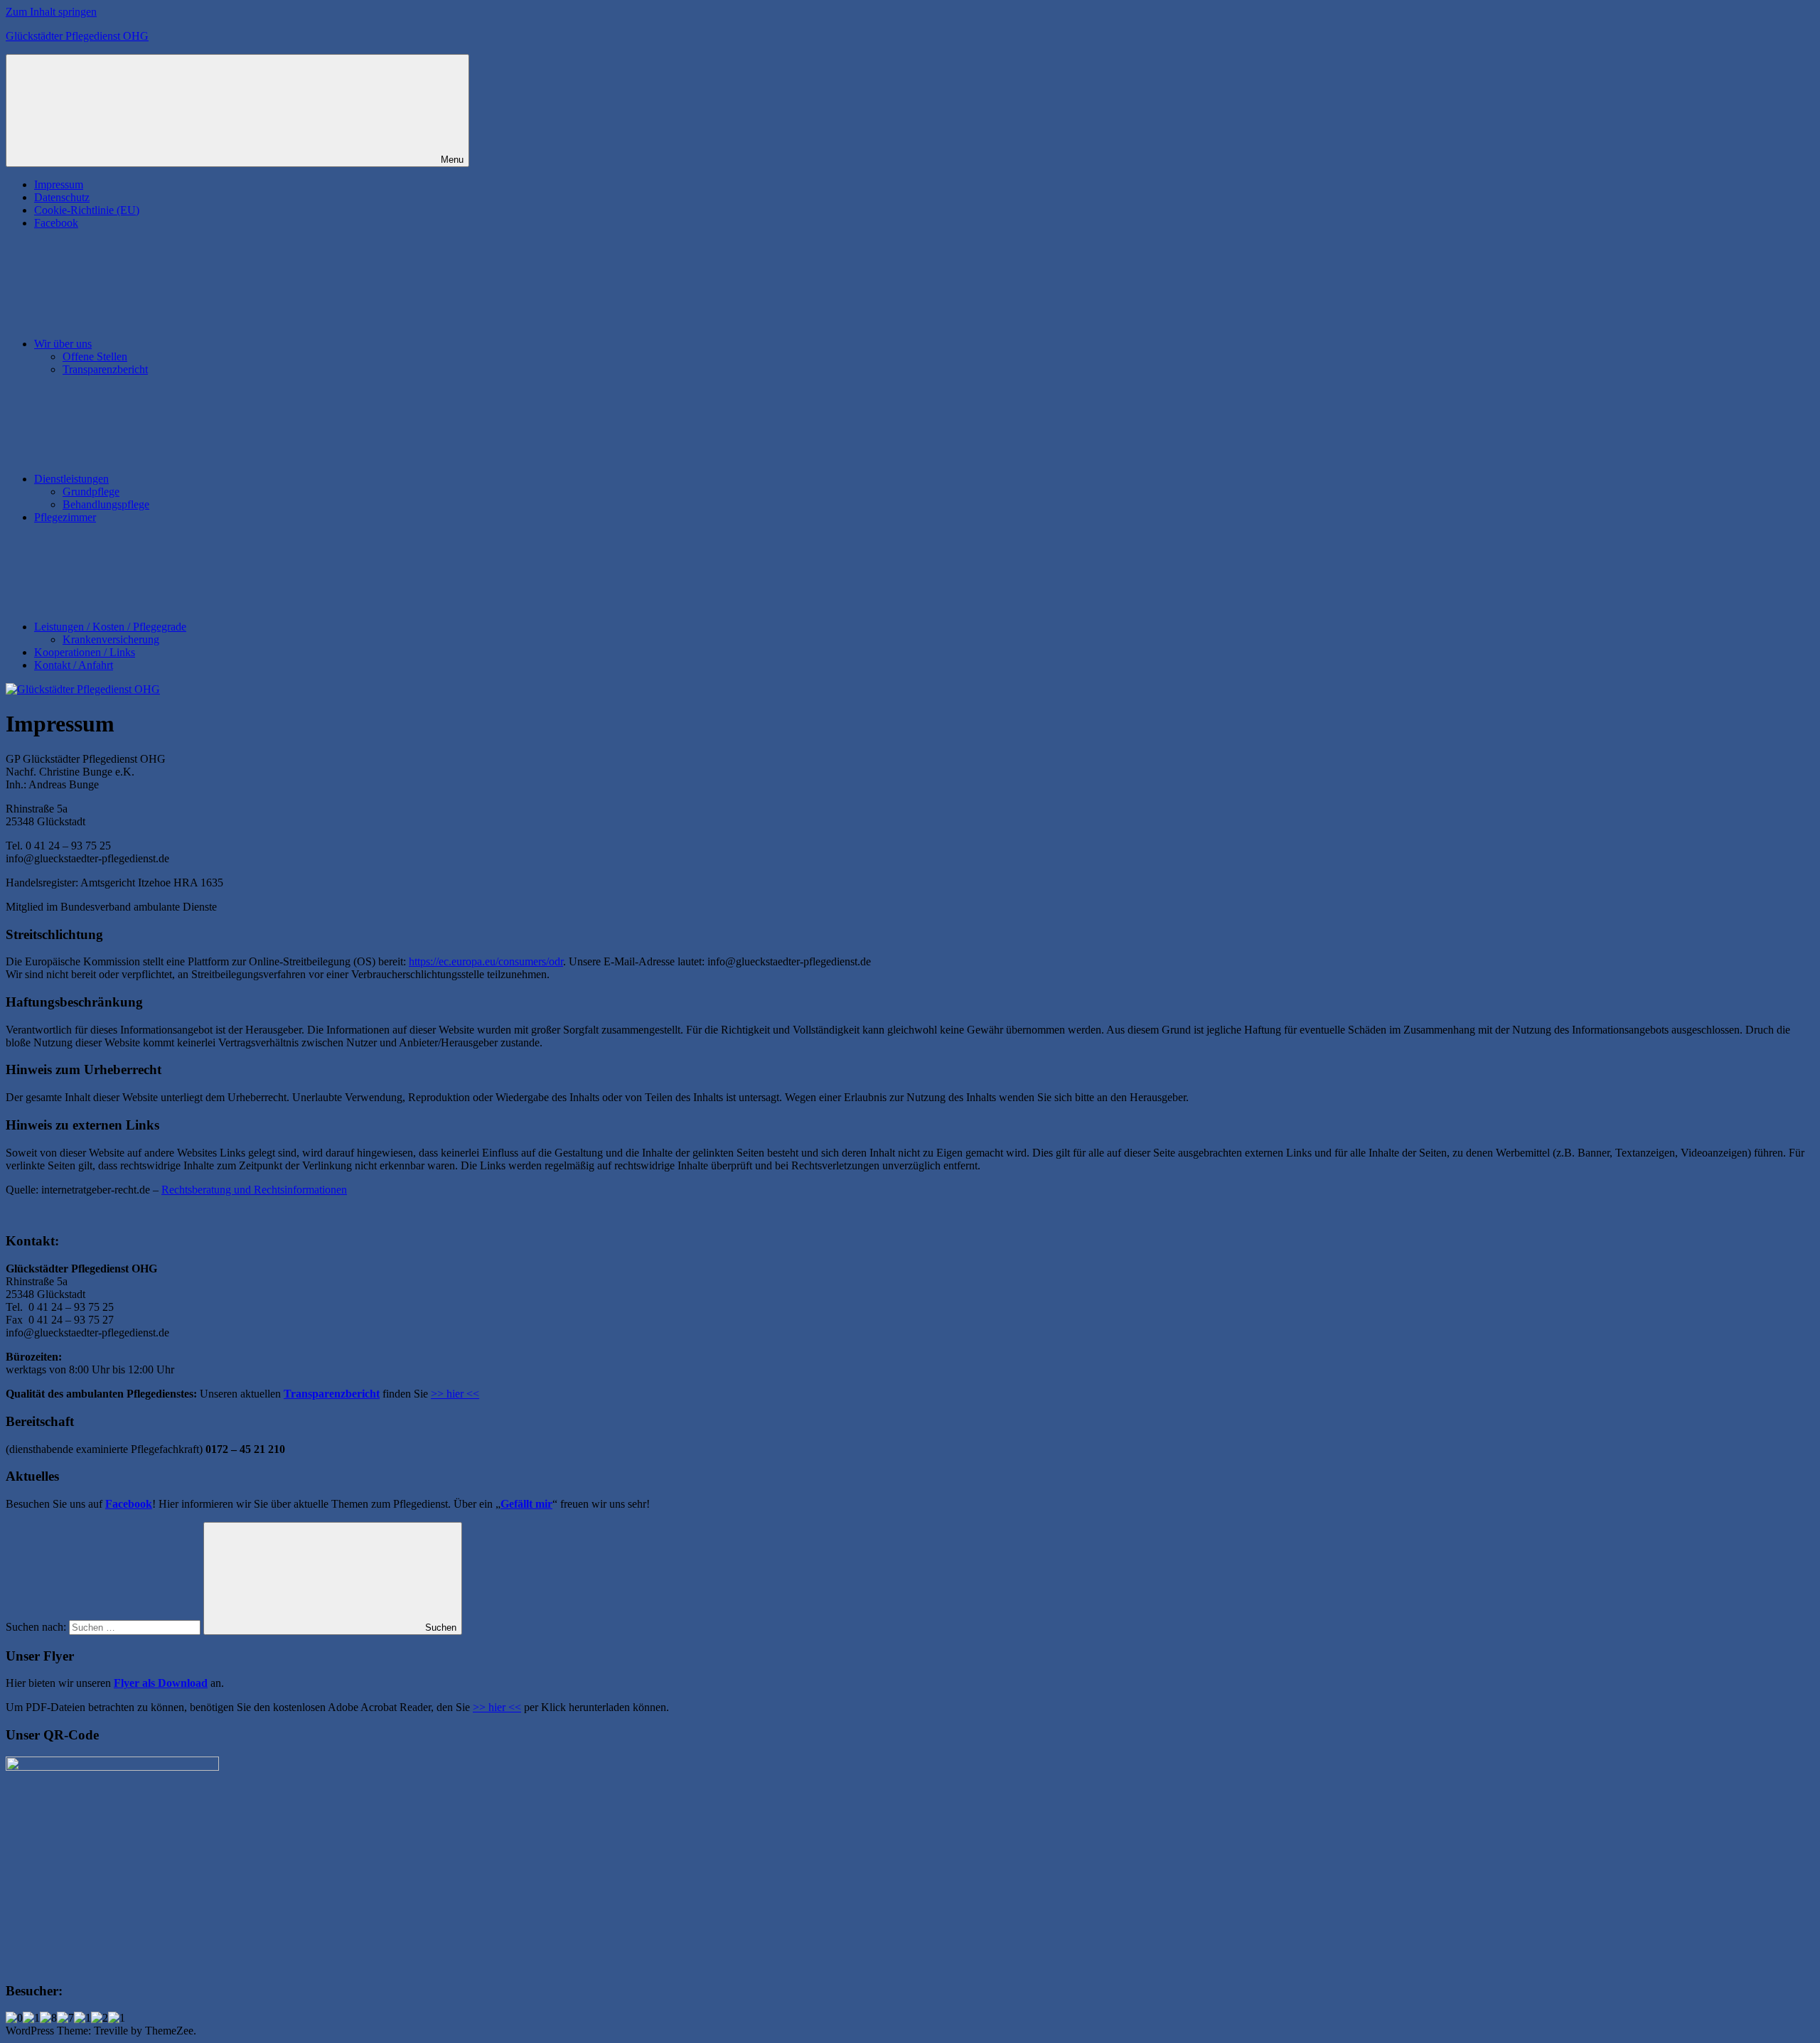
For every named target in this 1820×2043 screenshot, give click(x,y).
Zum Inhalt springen (51, 12)
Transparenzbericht (105, 369)
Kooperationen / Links (85, 652)
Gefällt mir (526, 1504)
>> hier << (455, 1394)
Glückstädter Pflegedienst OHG (77, 36)
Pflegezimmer (65, 517)
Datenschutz (62, 197)
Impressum (59, 184)
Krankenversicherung (111, 639)
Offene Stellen (95, 356)
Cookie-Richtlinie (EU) (87, 210)
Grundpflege (91, 492)
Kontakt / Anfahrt (74, 665)
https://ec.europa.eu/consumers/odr (486, 961)
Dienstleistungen (71, 479)
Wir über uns (63, 344)
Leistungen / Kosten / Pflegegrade (110, 627)
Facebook (56, 223)
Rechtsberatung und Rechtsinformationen (254, 1190)
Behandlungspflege (106, 504)
